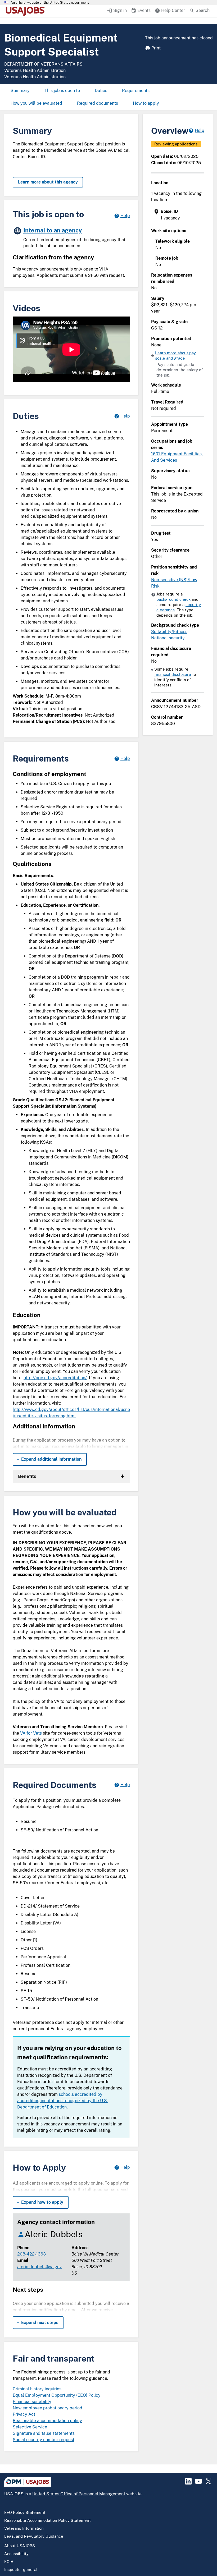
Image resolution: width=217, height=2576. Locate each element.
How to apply (146, 103)
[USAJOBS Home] (26, 11)
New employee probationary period (48, 2408)
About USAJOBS (20, 2546)
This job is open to (62, 91)
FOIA (9, 2562)
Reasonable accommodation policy (47, 2421)
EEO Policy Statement (25, 2512)
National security (168, 638)
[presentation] (178, 215)
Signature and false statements (44, 2433)
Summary (20, 91)
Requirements (136, 91)
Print (156, 48)
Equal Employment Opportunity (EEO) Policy (57, 2395)
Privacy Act (24, 2414)
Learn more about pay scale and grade (175, 356)
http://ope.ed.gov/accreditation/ (55, 1378)
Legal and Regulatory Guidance (34, 2536)
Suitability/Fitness (169, 632)
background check (173, 599)
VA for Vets (31, 1733)
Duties (101, 91)
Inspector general (21, 2570)
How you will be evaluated (36, 103)
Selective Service (30, 2427)
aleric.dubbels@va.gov (39, 2267)
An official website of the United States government (50, 3)
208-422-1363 (31, 2254)
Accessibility (16, 2554)
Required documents (98, 103)
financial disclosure (173, 674)
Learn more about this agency (48, 182)
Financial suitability (32, 2402)
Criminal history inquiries (37, 2389)
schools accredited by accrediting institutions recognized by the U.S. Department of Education (63, 2101)
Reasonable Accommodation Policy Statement (48, 2520)
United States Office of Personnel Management (79, 2494)
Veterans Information (24, 2528)
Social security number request (44, 2440)
